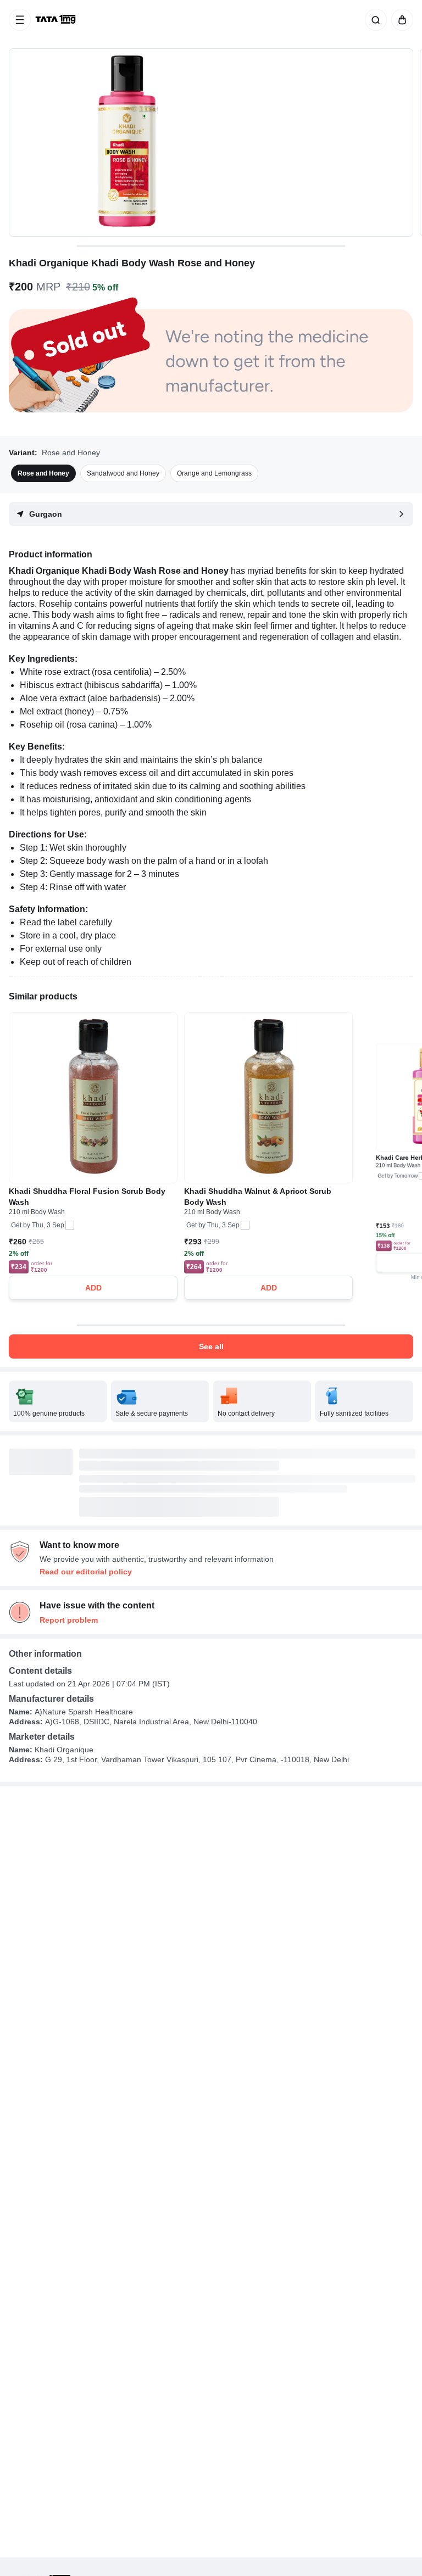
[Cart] (400, 20)
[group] (211, 143)
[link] (57, 20)
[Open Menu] (20, 20)
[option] (43, 473)
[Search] (374, 20)
